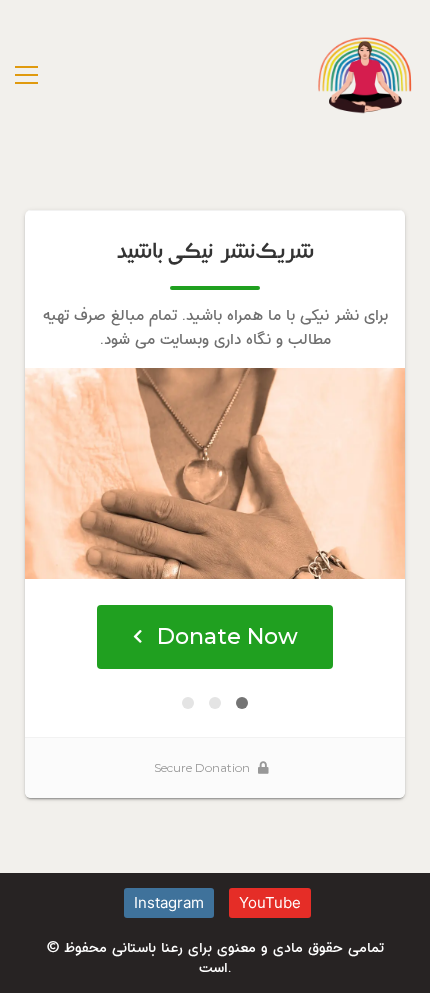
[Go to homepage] (365, 75)
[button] (26, 75)
